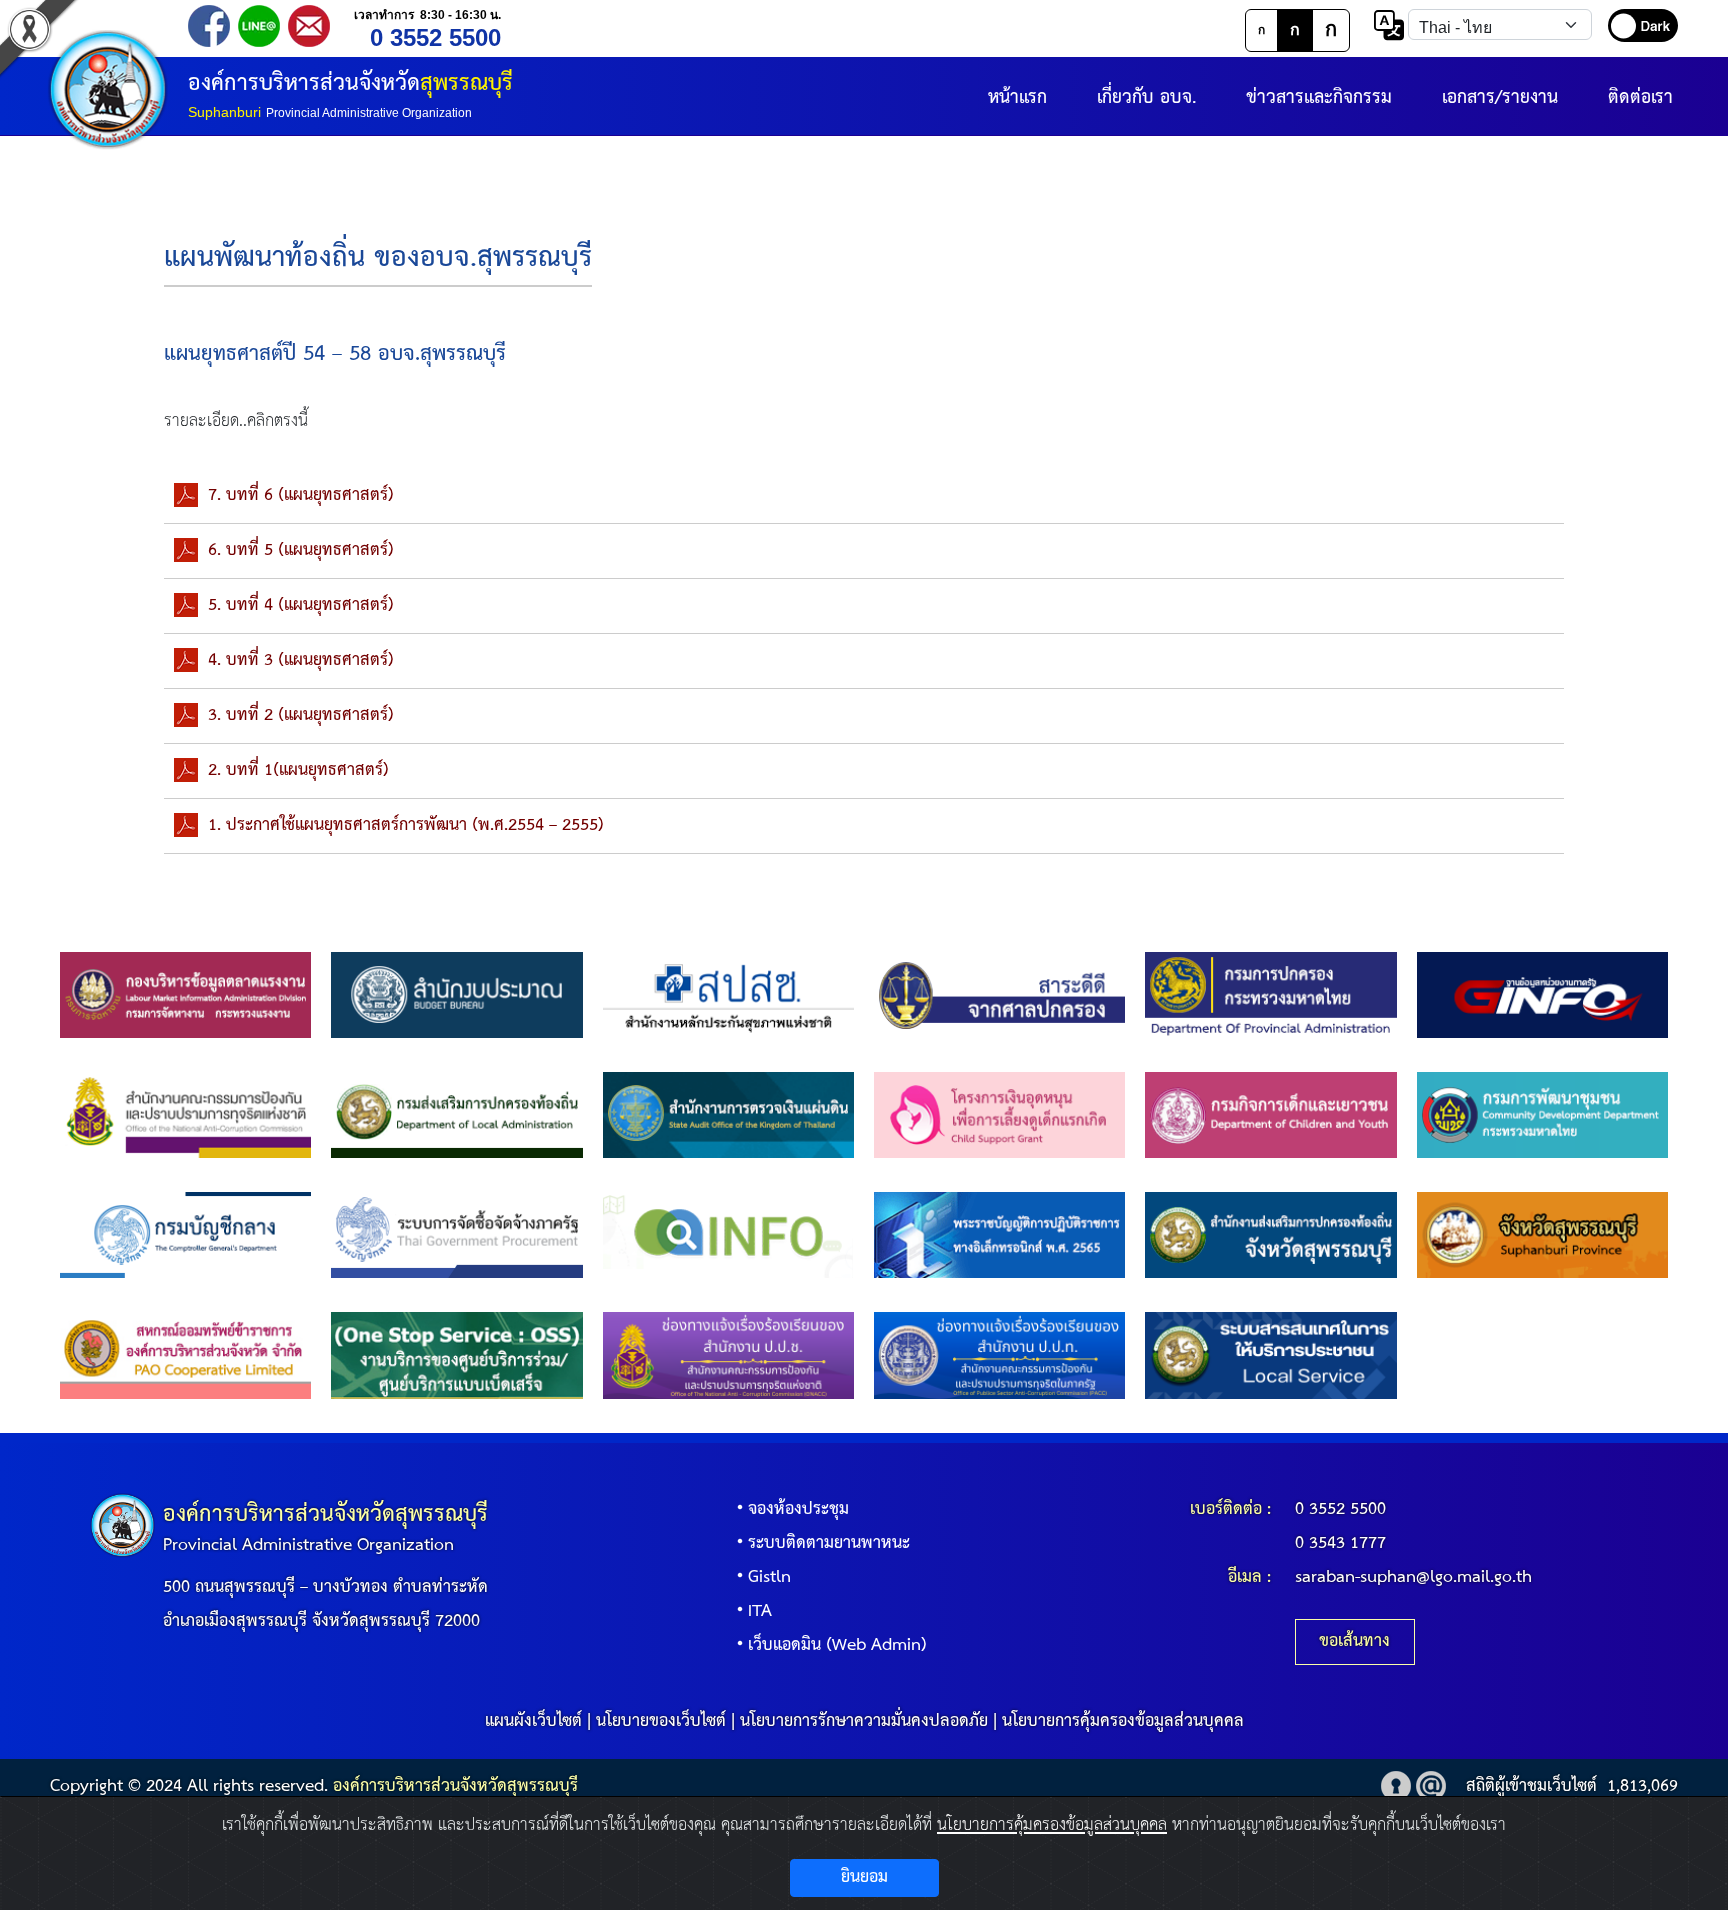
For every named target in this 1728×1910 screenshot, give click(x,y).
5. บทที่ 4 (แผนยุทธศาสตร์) (301, 605)
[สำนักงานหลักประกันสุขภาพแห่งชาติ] (728, 994)
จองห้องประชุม (798, 1509)
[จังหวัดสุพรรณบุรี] (1542, 1234)
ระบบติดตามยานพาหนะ (829, 1543)
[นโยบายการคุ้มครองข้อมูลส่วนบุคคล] (1396, 1786)
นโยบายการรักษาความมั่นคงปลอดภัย (864, 1721)
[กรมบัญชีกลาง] (185, 1234)
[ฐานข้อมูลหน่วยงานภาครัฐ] (1542, 994)
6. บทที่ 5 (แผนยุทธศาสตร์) (301, 550)
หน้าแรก (1017, 97)
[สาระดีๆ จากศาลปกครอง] (999, 994)
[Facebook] (209, 24)
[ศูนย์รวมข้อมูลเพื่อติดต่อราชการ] (728, 1234)
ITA (760, 1611)
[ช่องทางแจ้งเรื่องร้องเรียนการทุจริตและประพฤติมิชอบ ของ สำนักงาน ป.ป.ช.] (728, 1355)
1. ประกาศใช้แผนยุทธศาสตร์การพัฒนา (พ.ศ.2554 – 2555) (406, 825)
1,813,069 (1642, 1786)
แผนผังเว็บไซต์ (533, 1721)
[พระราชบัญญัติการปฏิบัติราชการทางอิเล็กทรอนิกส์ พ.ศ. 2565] (999, 1234)
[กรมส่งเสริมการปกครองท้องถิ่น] (456, 1114)
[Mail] (309, 24)
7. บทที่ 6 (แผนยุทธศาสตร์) (301, 495)
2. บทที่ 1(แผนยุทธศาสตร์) (298, 770)
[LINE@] (259, 24)
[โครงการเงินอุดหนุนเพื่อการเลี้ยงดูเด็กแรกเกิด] (999, 1114)
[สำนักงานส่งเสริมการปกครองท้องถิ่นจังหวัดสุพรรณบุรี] (1270, 1234)
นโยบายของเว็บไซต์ (661, 1721)
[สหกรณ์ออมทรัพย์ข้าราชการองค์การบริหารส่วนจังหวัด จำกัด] (185, 1355)
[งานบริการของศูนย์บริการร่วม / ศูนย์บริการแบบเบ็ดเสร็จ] (456, 1355)
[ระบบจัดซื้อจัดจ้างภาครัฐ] (456, 1234)
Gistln (769, 1577)
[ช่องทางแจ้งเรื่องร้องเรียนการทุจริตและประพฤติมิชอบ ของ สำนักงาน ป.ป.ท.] (999, 1355)
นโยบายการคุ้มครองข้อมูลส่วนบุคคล (1123, 1721)
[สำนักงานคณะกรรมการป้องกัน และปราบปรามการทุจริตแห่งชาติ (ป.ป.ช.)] (185, 1114)
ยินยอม (864, 1877)
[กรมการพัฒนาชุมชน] (1542, 1114)
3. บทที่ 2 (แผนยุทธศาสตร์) (301, 715)
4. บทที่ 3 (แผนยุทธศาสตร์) (301, 660)
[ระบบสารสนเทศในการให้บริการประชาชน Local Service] (1270, 1355)
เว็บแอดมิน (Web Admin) (837, 1645)
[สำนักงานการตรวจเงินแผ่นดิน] (728, 1114)
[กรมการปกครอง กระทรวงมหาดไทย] (1270, 994)
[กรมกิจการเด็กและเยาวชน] (1270, 1114)
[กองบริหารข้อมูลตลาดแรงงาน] (185, 994)
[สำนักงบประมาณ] (456, 994)
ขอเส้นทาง (1354, 1641)
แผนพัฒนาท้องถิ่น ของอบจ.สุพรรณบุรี (378, 258)
